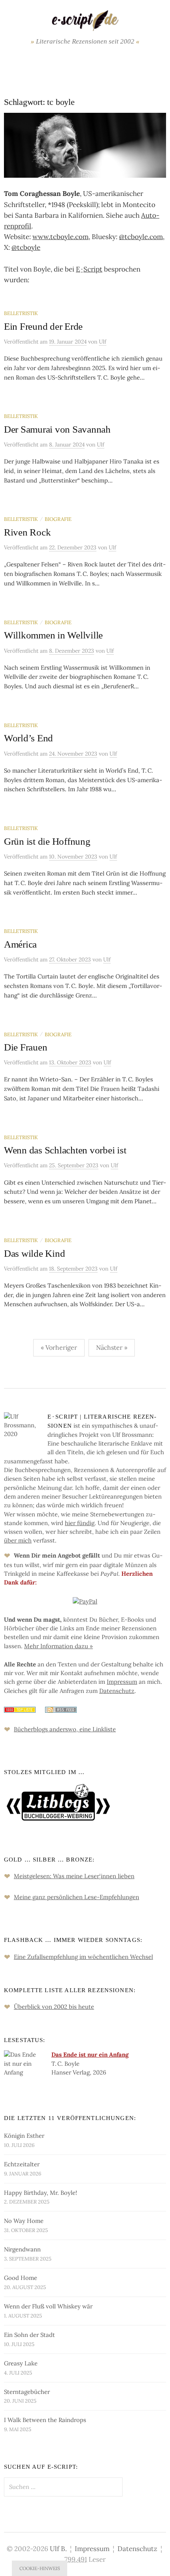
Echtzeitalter (22, 2164)
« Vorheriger (59, 1347)
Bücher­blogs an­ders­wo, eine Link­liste (65, 1729)
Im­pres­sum (122, 1682)
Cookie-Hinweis (40, 2568)
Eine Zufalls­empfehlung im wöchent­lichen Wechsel (83, 1957)
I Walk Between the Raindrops (45, 2420)
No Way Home (24, 2221)
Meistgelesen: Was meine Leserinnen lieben (74, 1876)
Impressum (92, 2549)
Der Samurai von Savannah (57, 429)
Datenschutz (137, 2549)
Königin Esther (24, 2136)
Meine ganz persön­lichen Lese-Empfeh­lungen (76, 1897)
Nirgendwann (22, 2249)
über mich (18, 1540)
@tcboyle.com (141, 237)
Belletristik (21, 313)
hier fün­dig (80, 1523)
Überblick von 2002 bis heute (54, 2007)
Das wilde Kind (34, 1253)
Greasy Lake (21, 2363)
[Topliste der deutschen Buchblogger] (20, 1709)
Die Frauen (25, 1047)
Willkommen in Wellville (53, 635)
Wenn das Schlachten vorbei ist (65, 1150)
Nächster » (112, 1347)
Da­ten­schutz (117, 1691)
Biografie (58, 519)
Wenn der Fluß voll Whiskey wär (48, 2306)
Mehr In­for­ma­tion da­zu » (59, 1646)
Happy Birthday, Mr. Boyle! (41, 2193)
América (20, 944)
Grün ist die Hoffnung (47, 841)
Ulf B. (58, 2549)
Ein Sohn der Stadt (29, 2335)
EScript (89, 269)
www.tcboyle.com (60, 237)
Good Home (21, 2278)
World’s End (28, 738)
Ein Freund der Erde (43, 326)
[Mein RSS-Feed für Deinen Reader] (57, 1709)
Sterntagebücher (27, 2392)
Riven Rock (27, 532)
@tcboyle (26, 247)
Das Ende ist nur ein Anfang (90, 2055)
